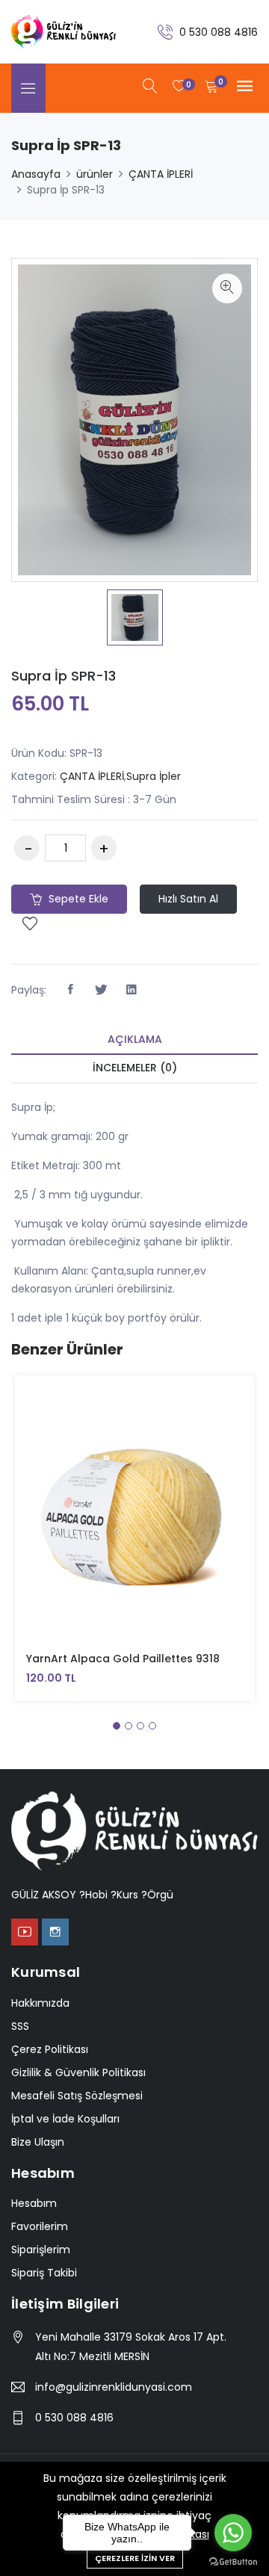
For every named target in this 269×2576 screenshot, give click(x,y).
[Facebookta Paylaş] (70, 990)
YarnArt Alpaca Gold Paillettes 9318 (123, 1659)
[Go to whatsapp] (233, 2533)
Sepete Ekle (77, 899)
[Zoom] (227, 288)
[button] (117, 1726)
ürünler (95, 174)
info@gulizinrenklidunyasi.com (114, 2387)
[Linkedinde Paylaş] (132, 990)
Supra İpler (154, 776)
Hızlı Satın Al (188, 899)
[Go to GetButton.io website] (233, 2561)
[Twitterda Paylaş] (101, 990)
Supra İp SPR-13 (64, 676)
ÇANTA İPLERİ (161, 174)
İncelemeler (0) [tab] (135, 1068)
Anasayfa (36, 174)
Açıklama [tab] (135, 1039)
